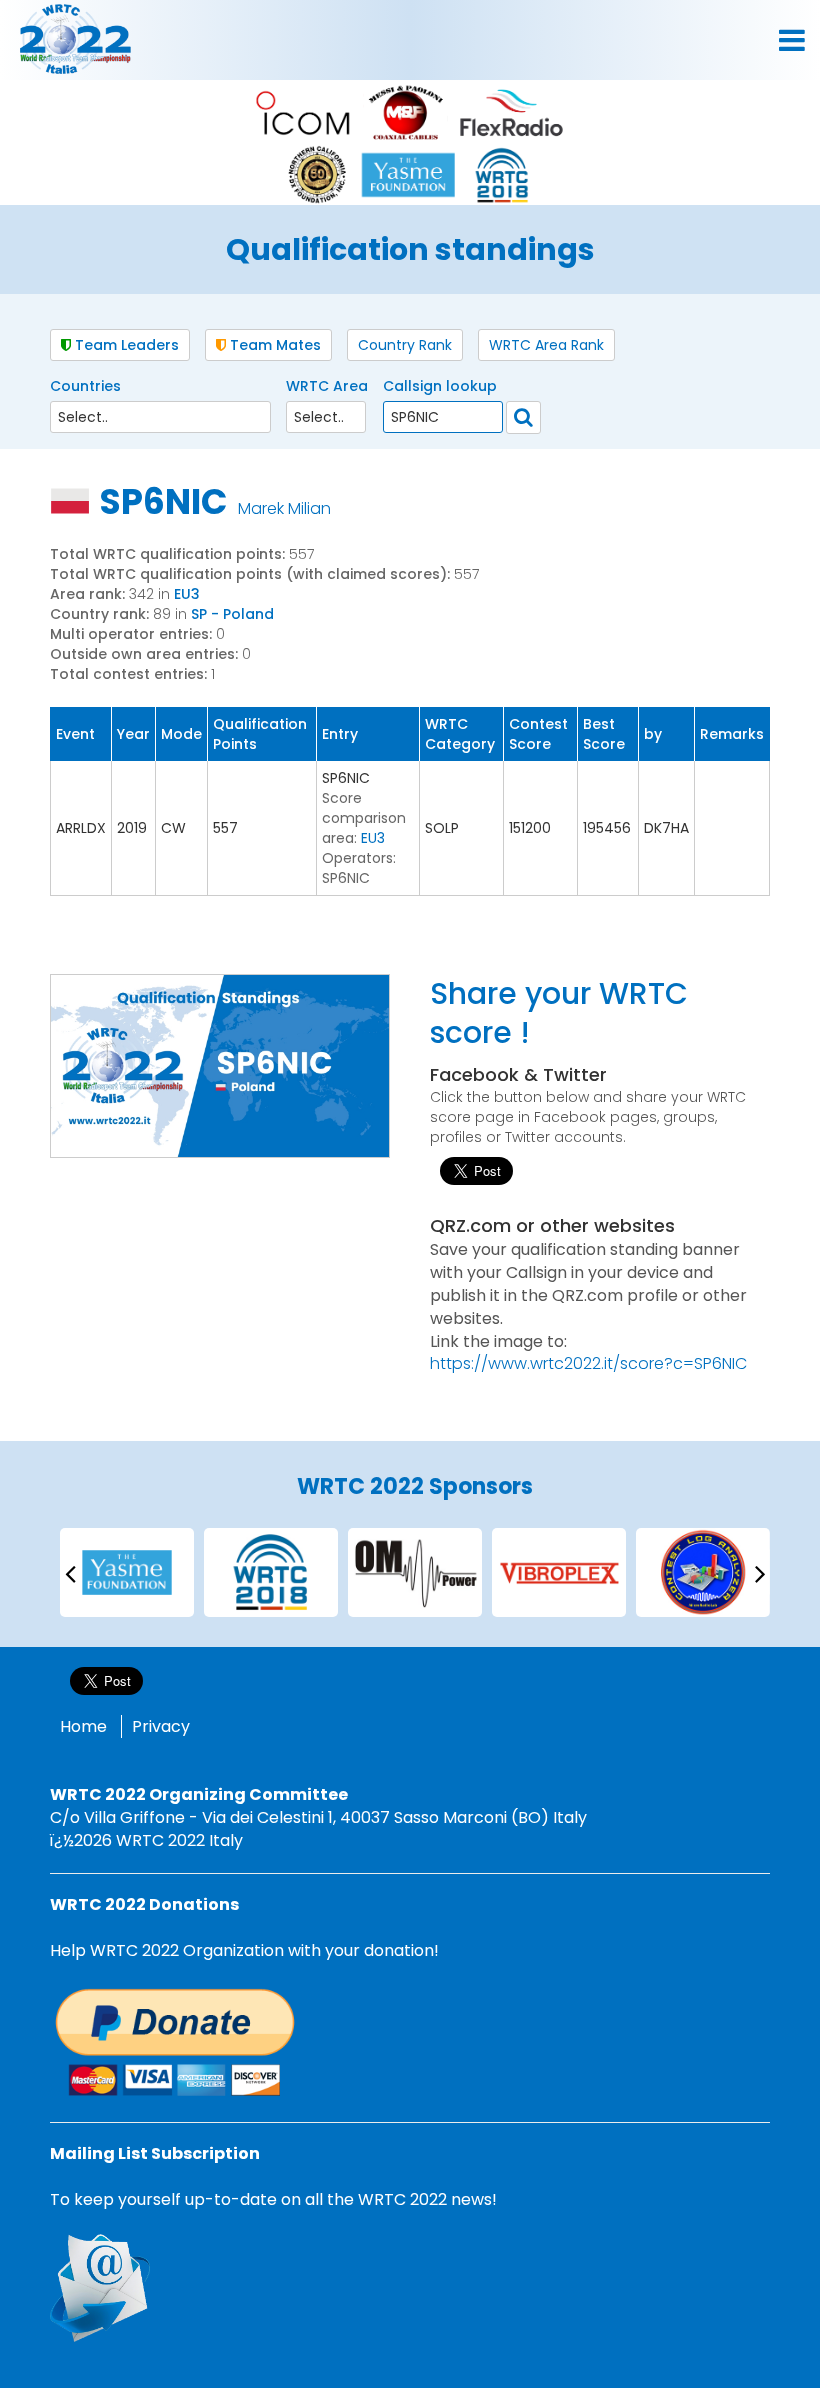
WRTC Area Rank (546, 345)
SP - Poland (232, 614)
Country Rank (405, 345)
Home (83, 1726)
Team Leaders (125, 345)
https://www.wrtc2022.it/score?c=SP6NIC (588, 1363)
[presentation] (70, 1572)
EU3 (187, 594)
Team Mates (273, 345)
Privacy (161, 1726)
